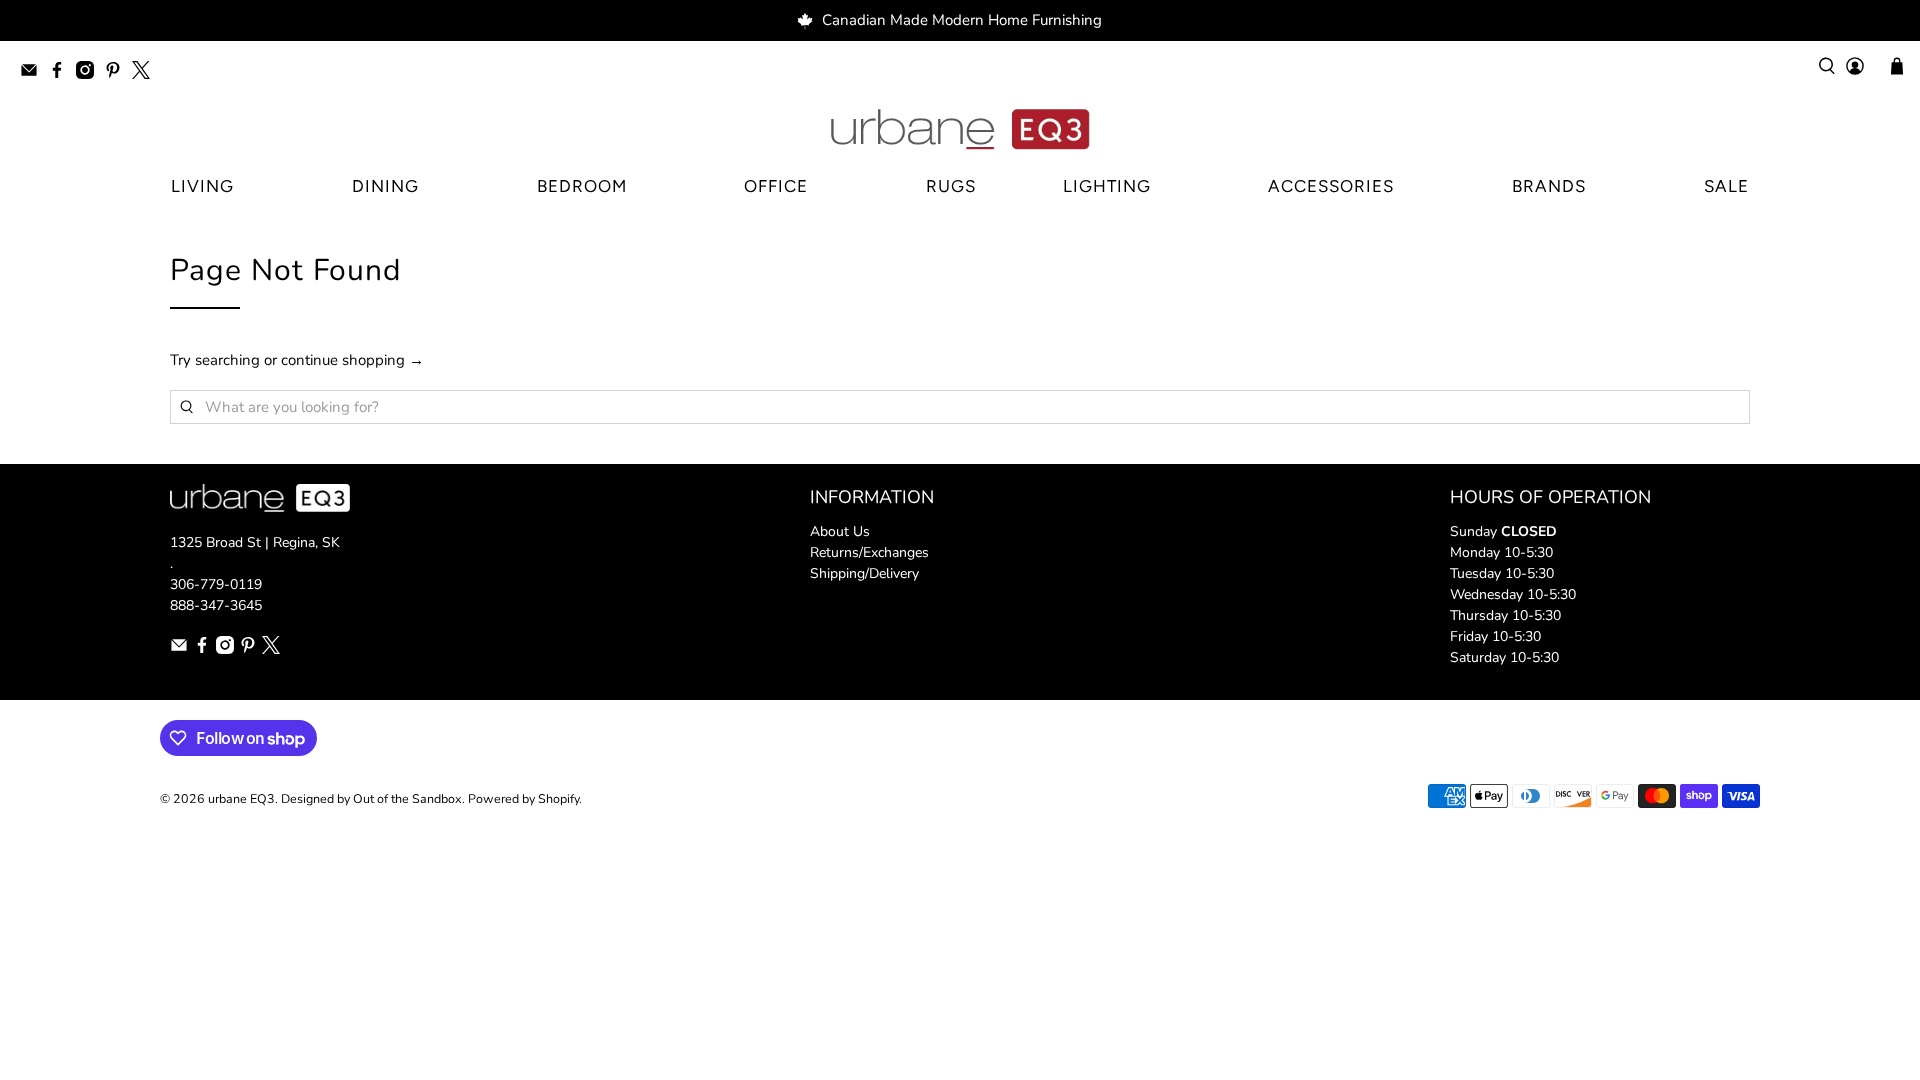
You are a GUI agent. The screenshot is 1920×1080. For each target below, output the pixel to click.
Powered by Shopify (523, 798)
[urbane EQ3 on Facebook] (62, 73)
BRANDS (1549, 186)
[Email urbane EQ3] (34, 73)
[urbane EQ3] (960, 130)
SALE (1726, 186)
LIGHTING (1107, 186)
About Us (840, 531)
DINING (385, 186)
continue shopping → (352, 360)
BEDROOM (582, 186)
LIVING (202, 186)
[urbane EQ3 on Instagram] (90, 73)
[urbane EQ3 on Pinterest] (118, 73)
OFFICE (776, 186)
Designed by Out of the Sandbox (371, 798)
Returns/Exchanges (869, 552)
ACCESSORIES (1331, 186)
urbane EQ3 (241, 798)
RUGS (951, 186)
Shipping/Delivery (864, 573)
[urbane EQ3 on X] (146, 73)
